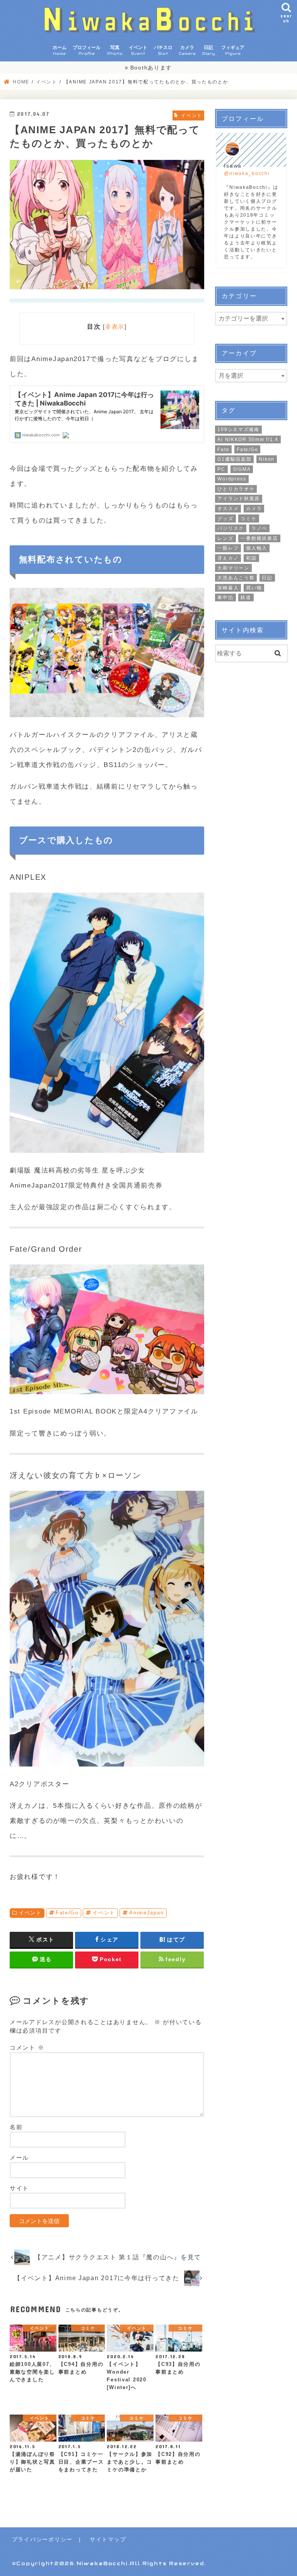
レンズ (225, 538)
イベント (138, 50)
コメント (27, 2048)
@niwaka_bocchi (247, 173)
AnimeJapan (146, 1913)
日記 (209, 50)
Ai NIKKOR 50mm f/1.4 (248, 440)
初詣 (251, 558)
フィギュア (233, 50)
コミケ (248, 519)
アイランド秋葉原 (239, 499)
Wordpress (232, 479)
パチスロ (163, 50)
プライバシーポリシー (42, 2539)
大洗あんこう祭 (236, 578)
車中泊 (225, 597)
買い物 (254, 588)
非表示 (115, 327)
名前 (16, 2127)
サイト (19, 2188)
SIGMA (242, 469)
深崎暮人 (228, 588)
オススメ (228, 509)
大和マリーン (233, 568)
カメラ (187, 50)
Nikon (267, 459)
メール (19, 2158)
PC (221, 469)
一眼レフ (228, 548)
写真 (115, 50)
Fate (223, 450)
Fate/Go (67, 1913)
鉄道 (246, 597)
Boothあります (151, 68)
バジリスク (231, 528)
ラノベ (259, 528)
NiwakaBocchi (102, 2563)
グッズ (225, 519)
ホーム (60, 50)
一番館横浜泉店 (259, 538)
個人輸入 (257, 548)
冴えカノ (228, 558)
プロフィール (87, 50)
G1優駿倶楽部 (234, 459)
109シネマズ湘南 (238, 429)
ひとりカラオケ (236, 489)
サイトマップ (108, 2539)
